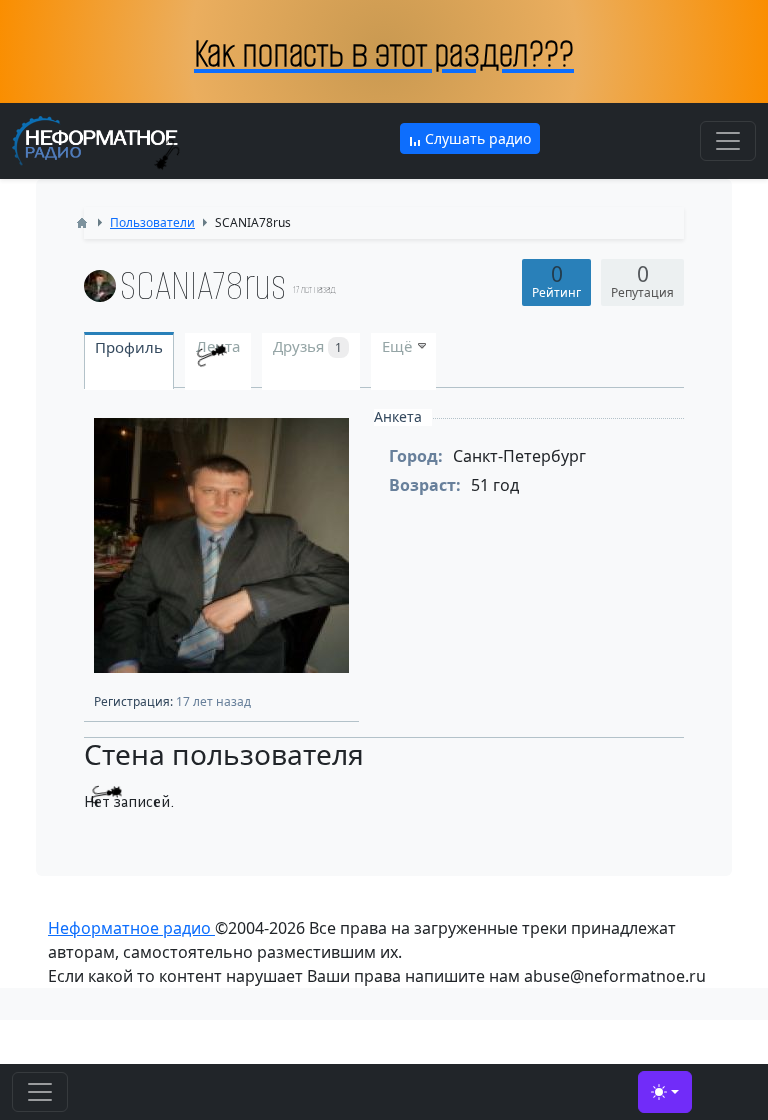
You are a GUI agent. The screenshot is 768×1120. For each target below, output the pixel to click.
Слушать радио (476, 138)
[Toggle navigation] (728, 141)
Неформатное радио (131, 928)
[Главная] (82, 223)
